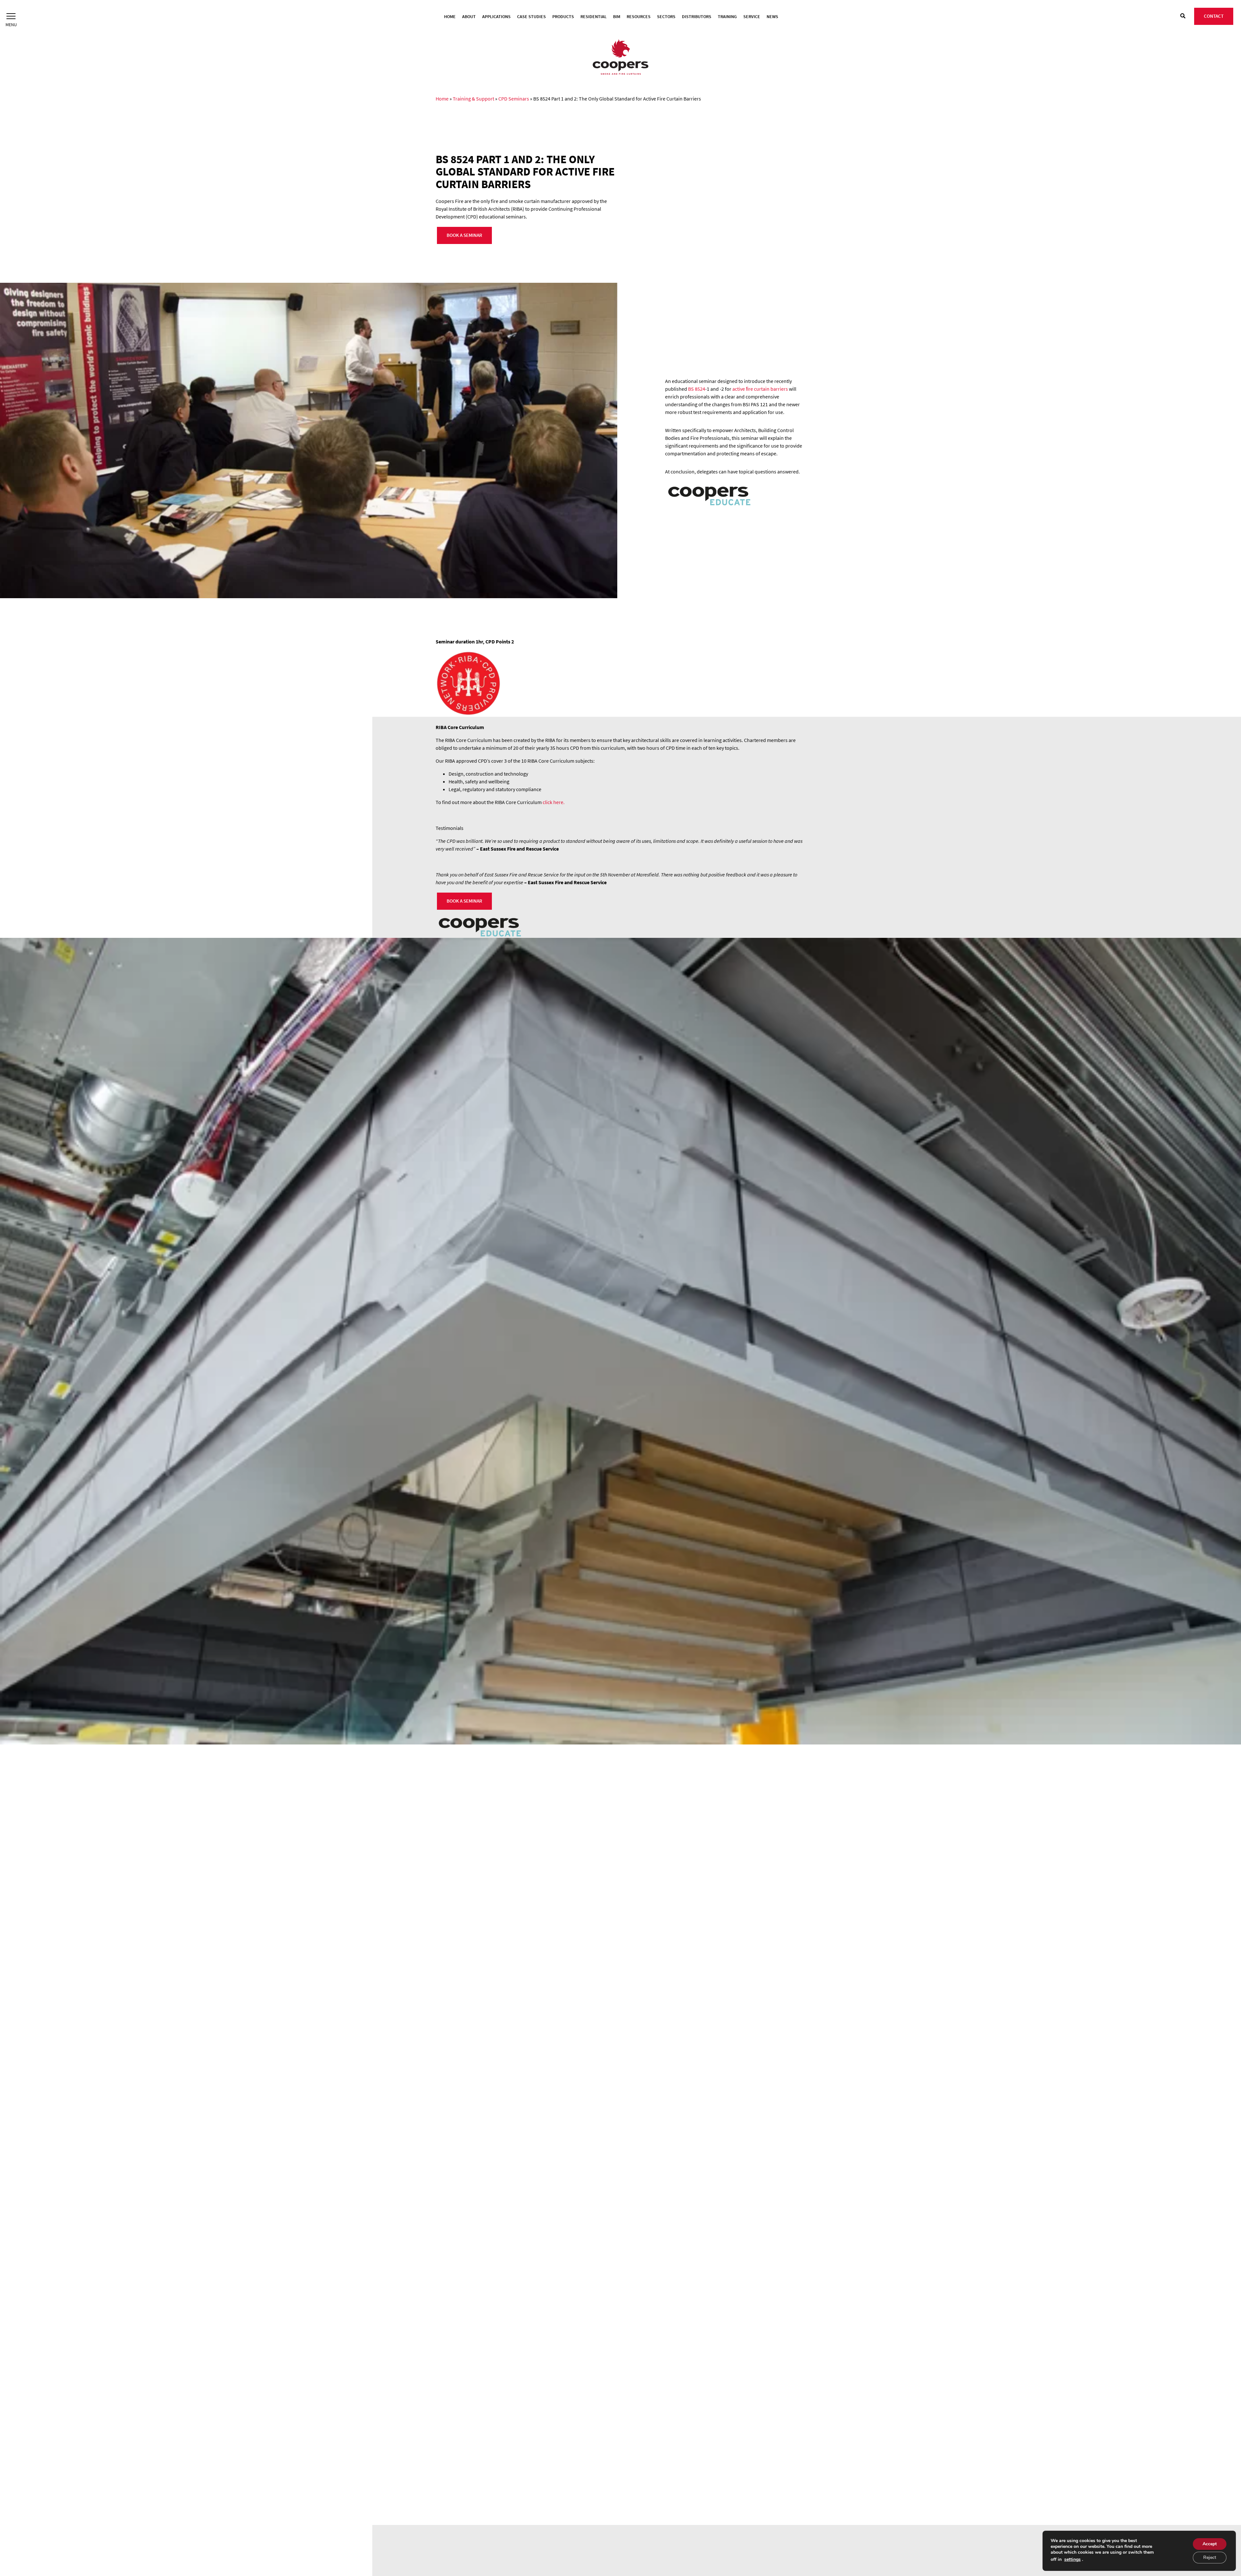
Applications (496, 16)
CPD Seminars (514, 99)
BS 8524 (697, 389)
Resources (639, 16)
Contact (1214, 16)
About (469, 16)
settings (1072, 2560)
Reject (1210, 2557)
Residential (594, 16)
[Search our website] (1183, 16)
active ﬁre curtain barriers (760, 389)
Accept (1210, 2544)
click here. (554, 802)
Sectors (666, 16)
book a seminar (464, 235)
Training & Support (473, 99)
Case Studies (531, 16)
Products (563, 16)
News (772, 16)
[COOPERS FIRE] (620, 58)
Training (727, 16)
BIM (617, 16)
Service (752, 16)
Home (450, 16)
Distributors (697, 16)
